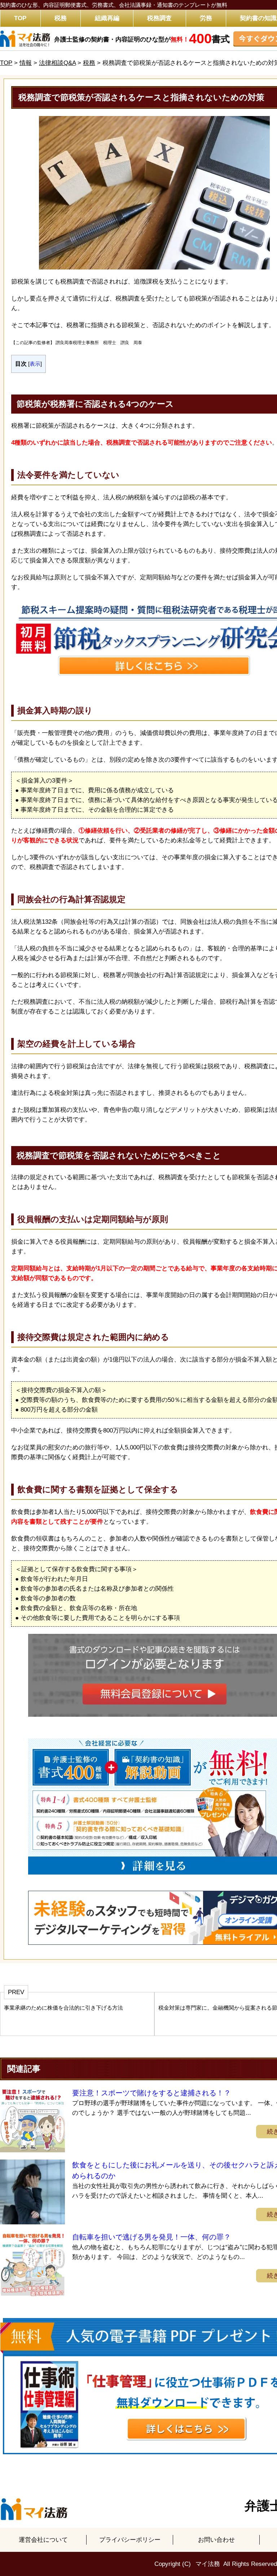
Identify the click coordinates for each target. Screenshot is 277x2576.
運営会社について (43, 2540)
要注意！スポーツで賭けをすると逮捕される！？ (151, 2093)
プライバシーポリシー (130, 2540)
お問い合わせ (216, 2540)
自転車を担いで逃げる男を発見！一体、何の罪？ (151, 2237)
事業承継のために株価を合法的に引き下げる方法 (63, 2008)
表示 (35, 364)
